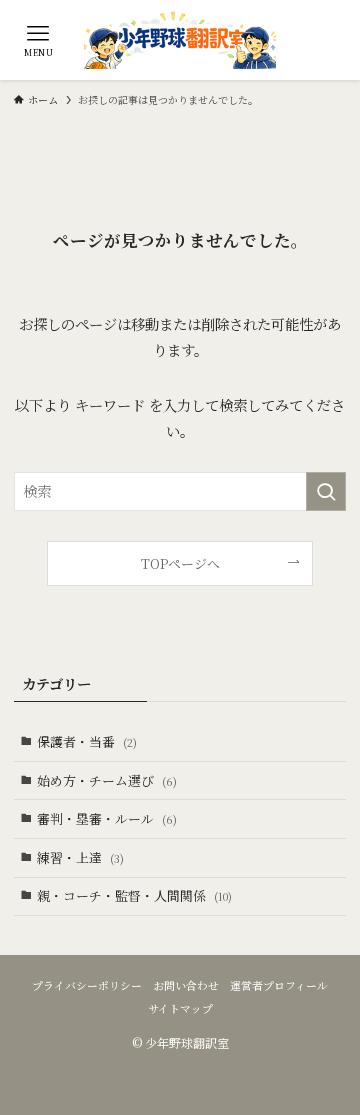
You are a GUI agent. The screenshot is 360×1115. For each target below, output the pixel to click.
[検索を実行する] (326, 491)
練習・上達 (80, 857)
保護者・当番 (87, 741)
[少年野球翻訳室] (180, 40)
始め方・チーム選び (107, 780)
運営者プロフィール (279, 985)
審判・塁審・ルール (107, 818)
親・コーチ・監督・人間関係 (134, 895)
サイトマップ (180, 1008)
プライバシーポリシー (87, 985)
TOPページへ (180, 563)
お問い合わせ (186, 985)
